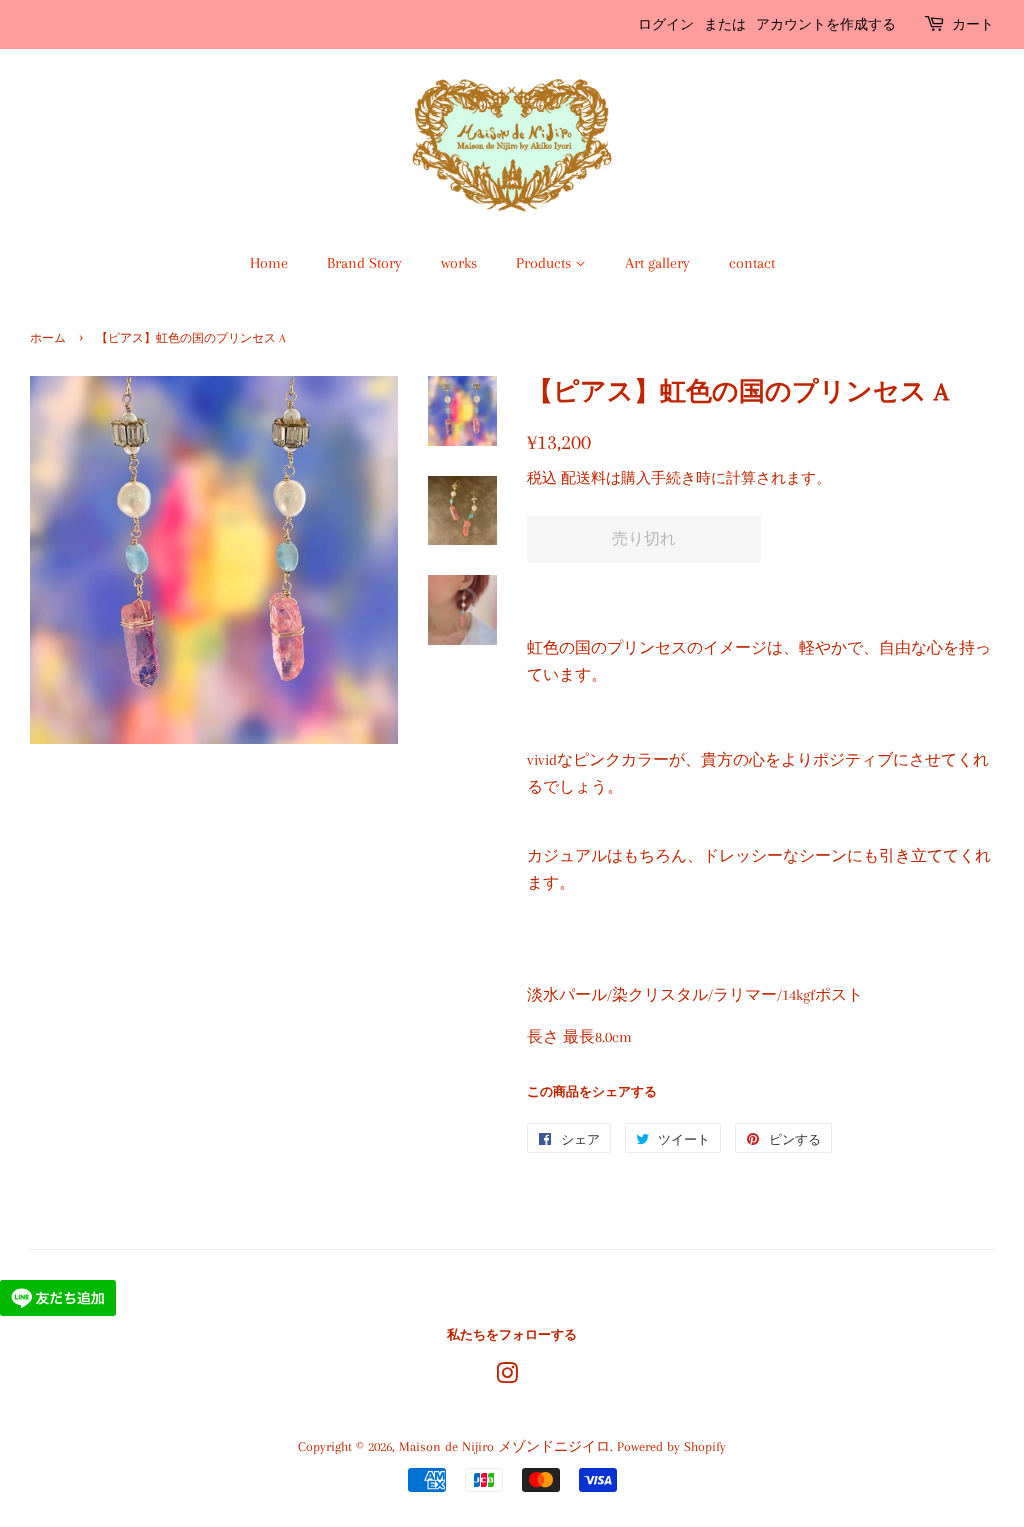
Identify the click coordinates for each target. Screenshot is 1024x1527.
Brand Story (364, 263)
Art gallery (657, 263)
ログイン (666, 24)
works (459, 263)
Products (545, 263)
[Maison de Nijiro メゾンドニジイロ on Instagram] (507, 1377)
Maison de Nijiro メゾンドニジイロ (504, 1446)
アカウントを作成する (826, 24)
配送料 (583, 478)
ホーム (48, 338)
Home (269, 263)
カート (973, 24)
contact (752, 263)
